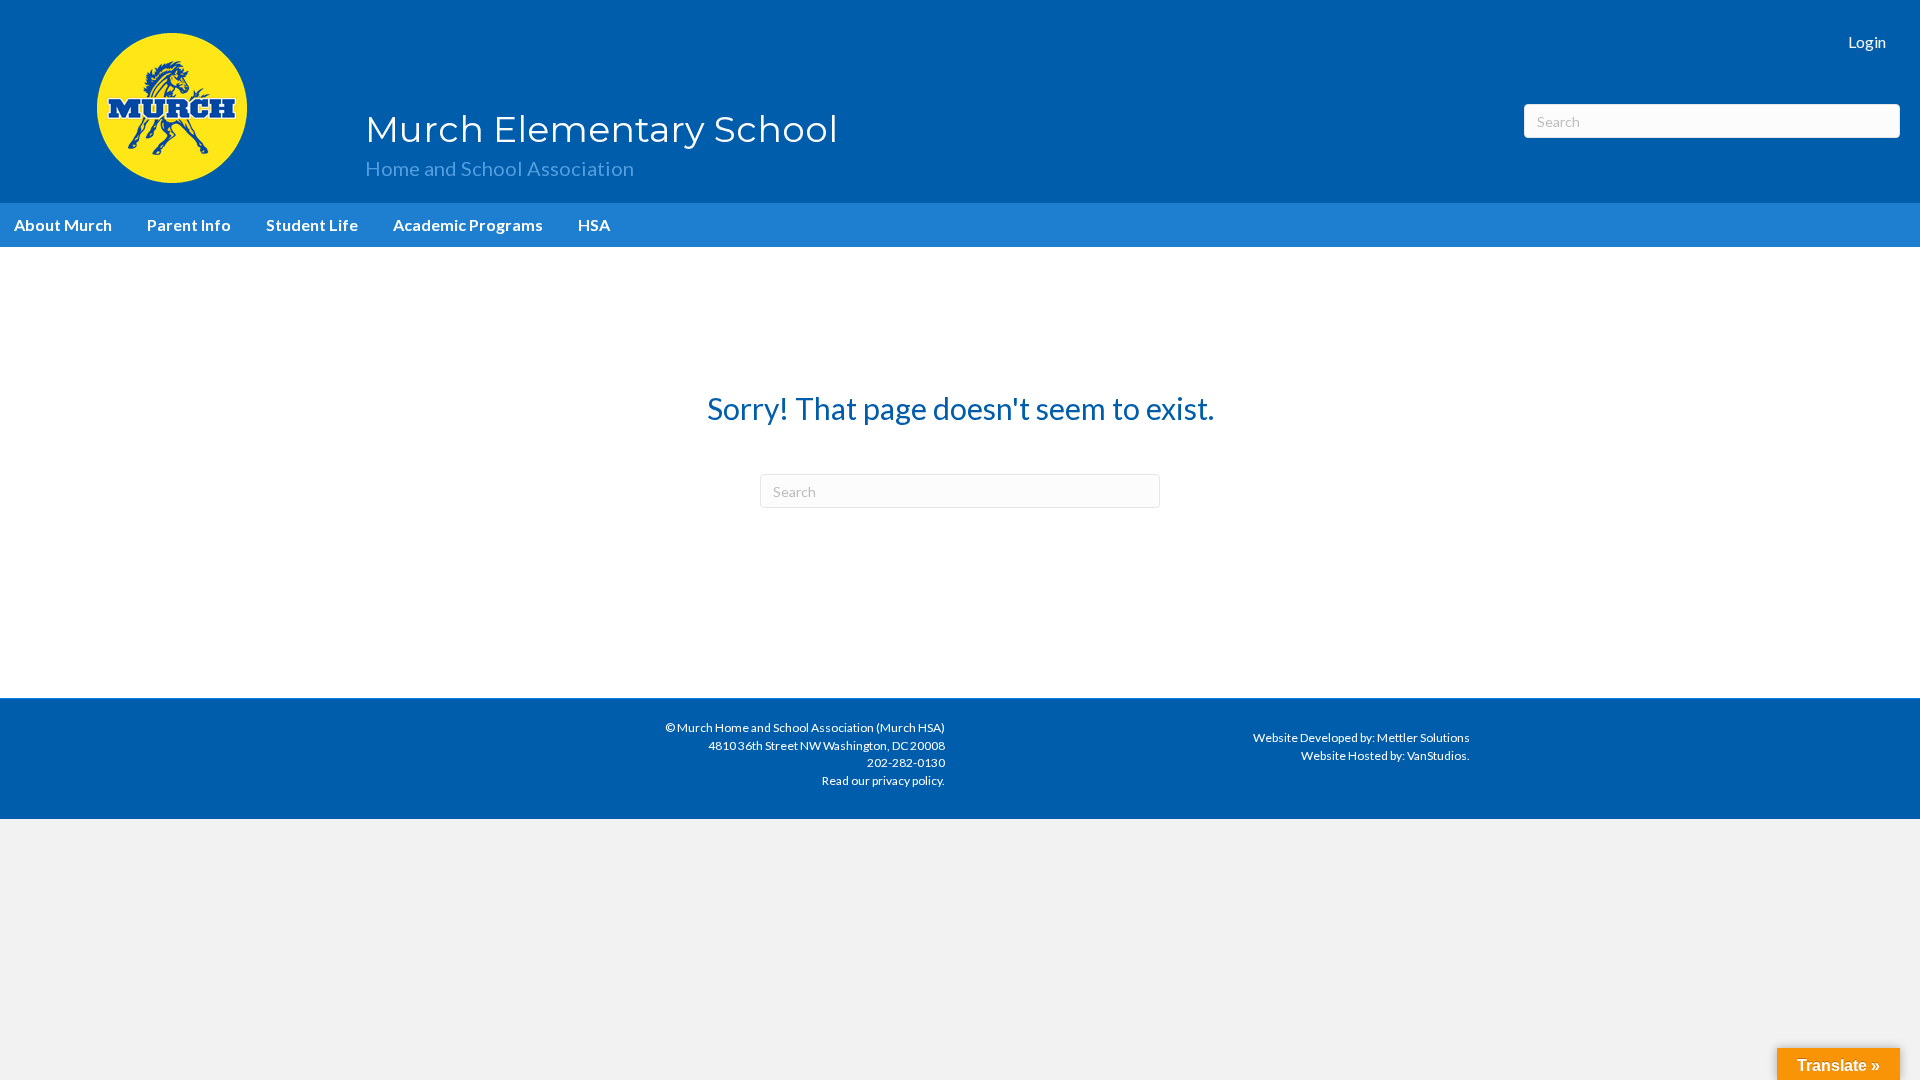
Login (1867, 41)
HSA (594, 224)
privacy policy (907, 780)
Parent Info (189, 224)
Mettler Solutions (1423, 737)
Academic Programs (468, 224)
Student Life (312, 224)
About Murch (63, 224)
